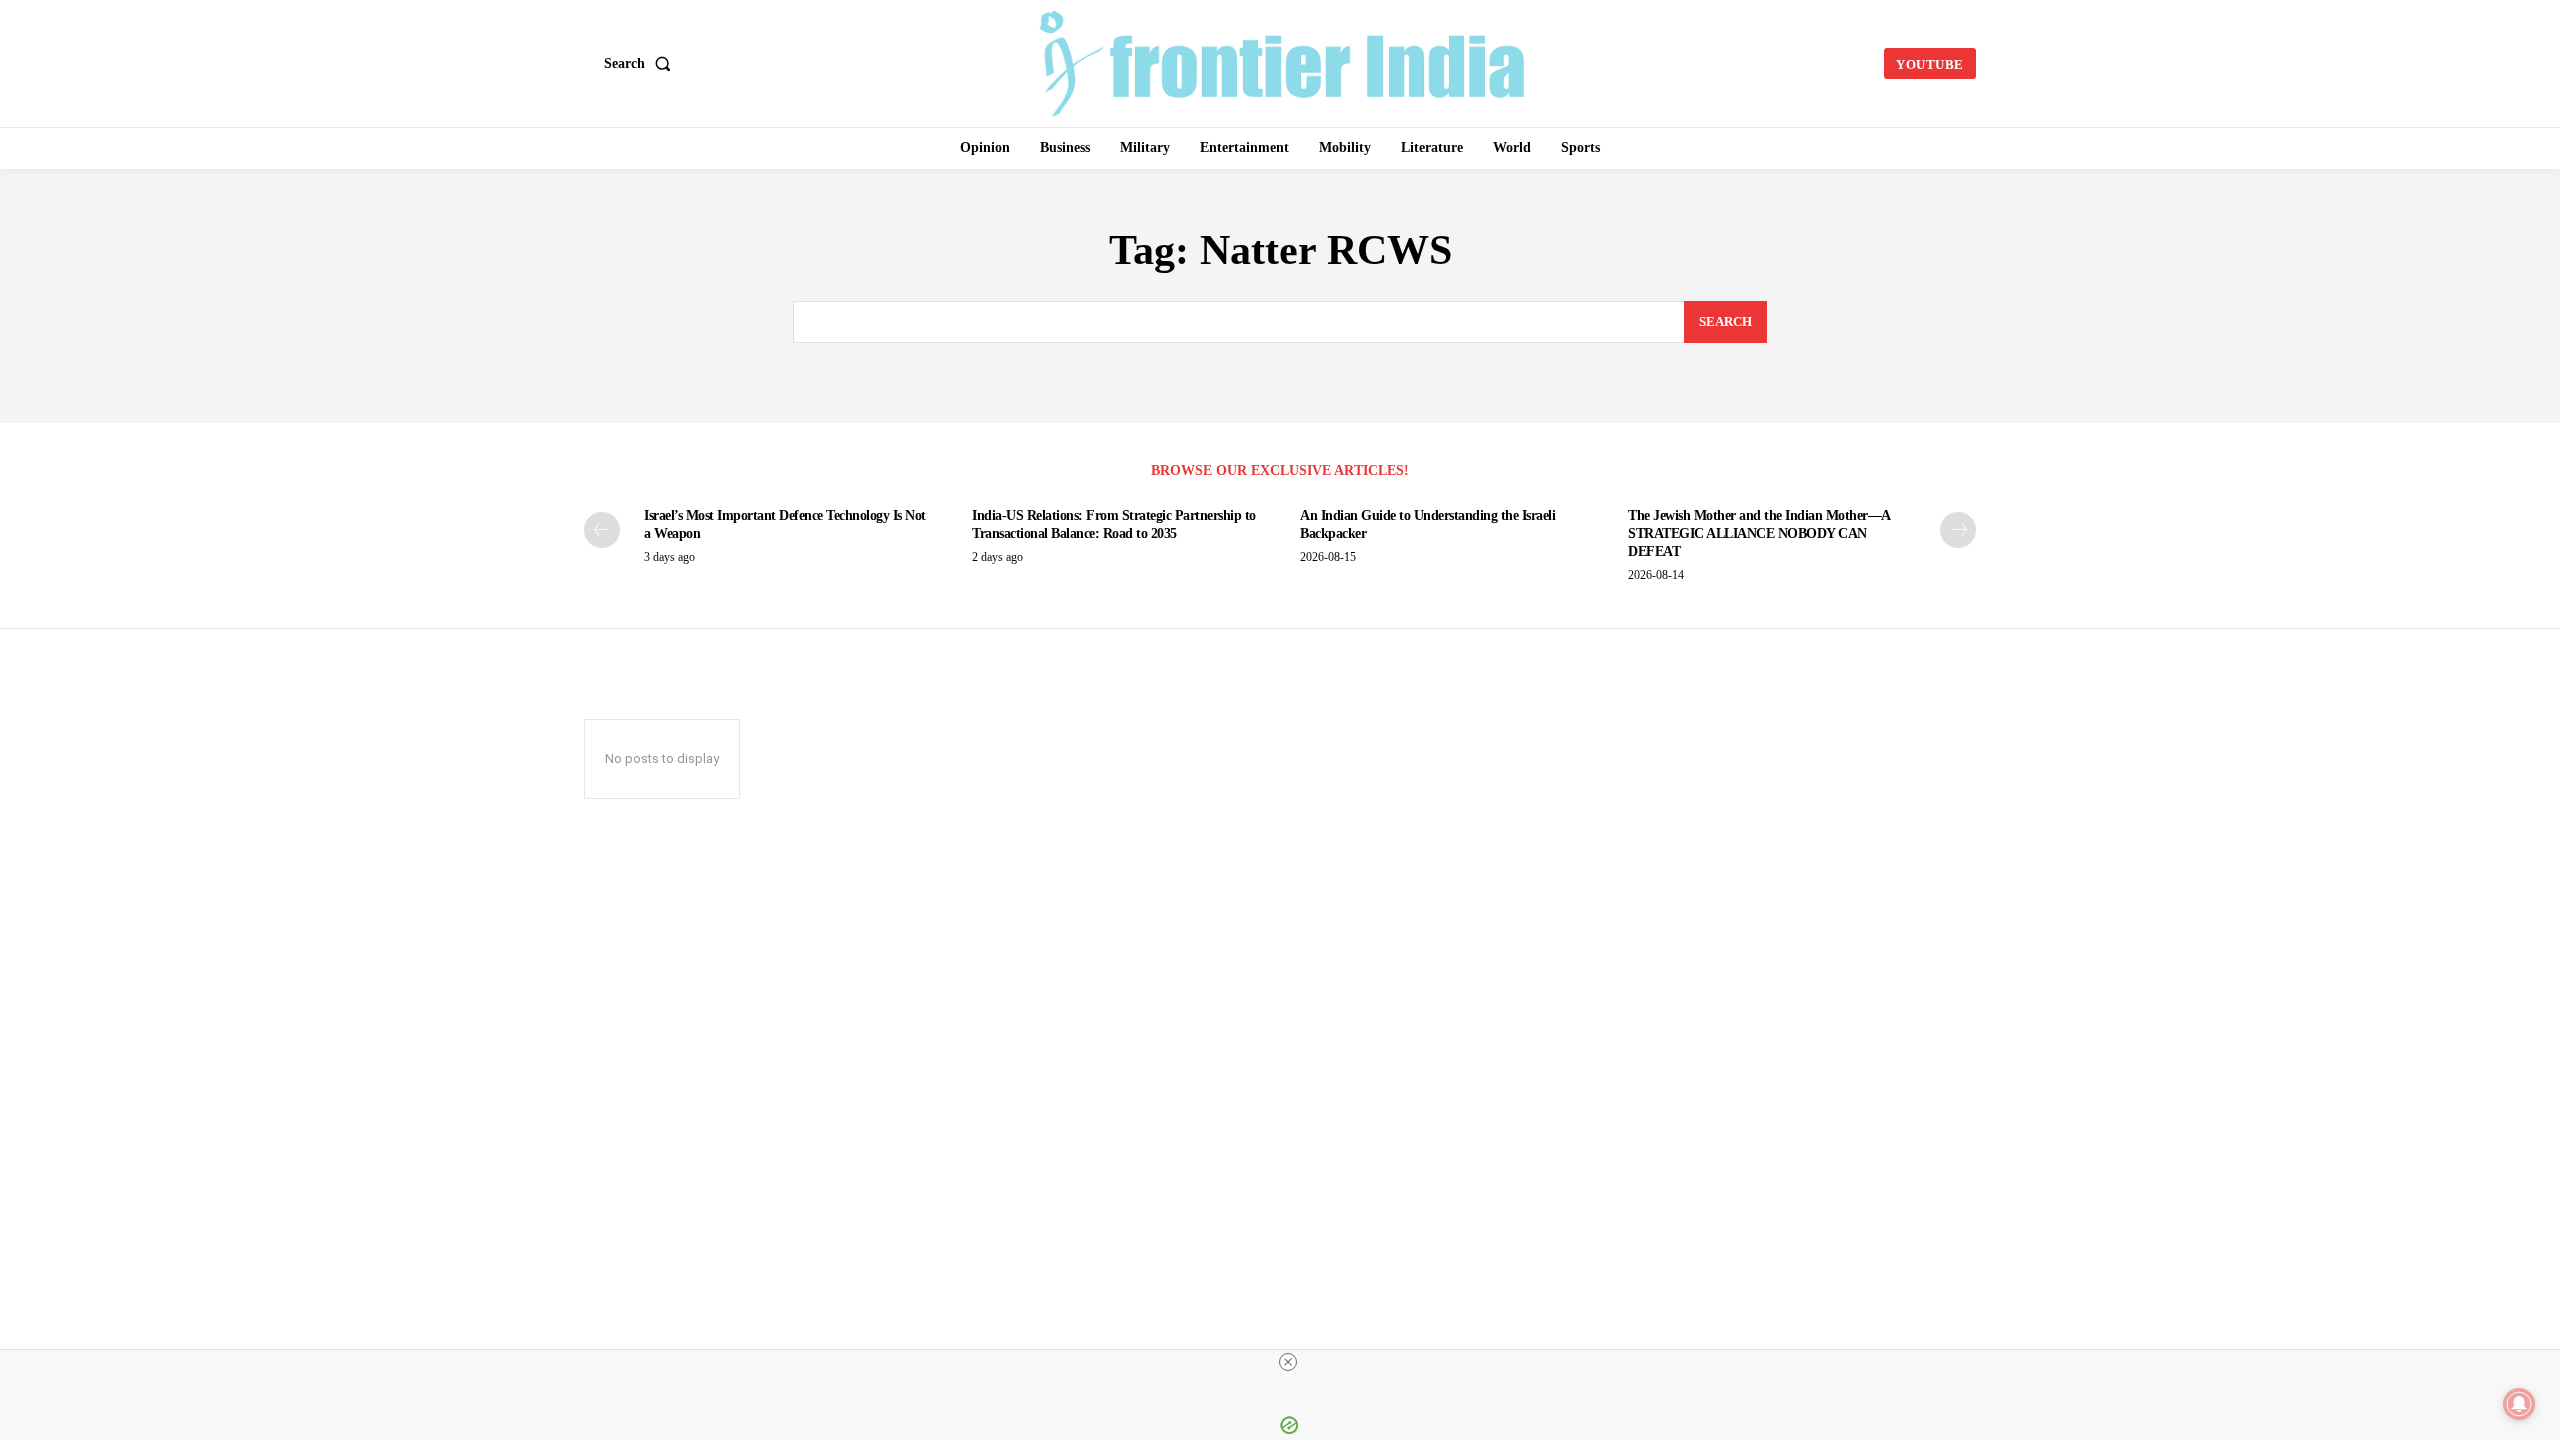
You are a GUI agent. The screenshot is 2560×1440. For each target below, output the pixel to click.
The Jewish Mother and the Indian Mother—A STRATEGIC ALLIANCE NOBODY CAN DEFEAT (1759, 533)
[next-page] (1958, 530)
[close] (1288, 1362)
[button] (641, 64)
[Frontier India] (1283, 61)
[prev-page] (602, 530)
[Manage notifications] (2519, 1404)
